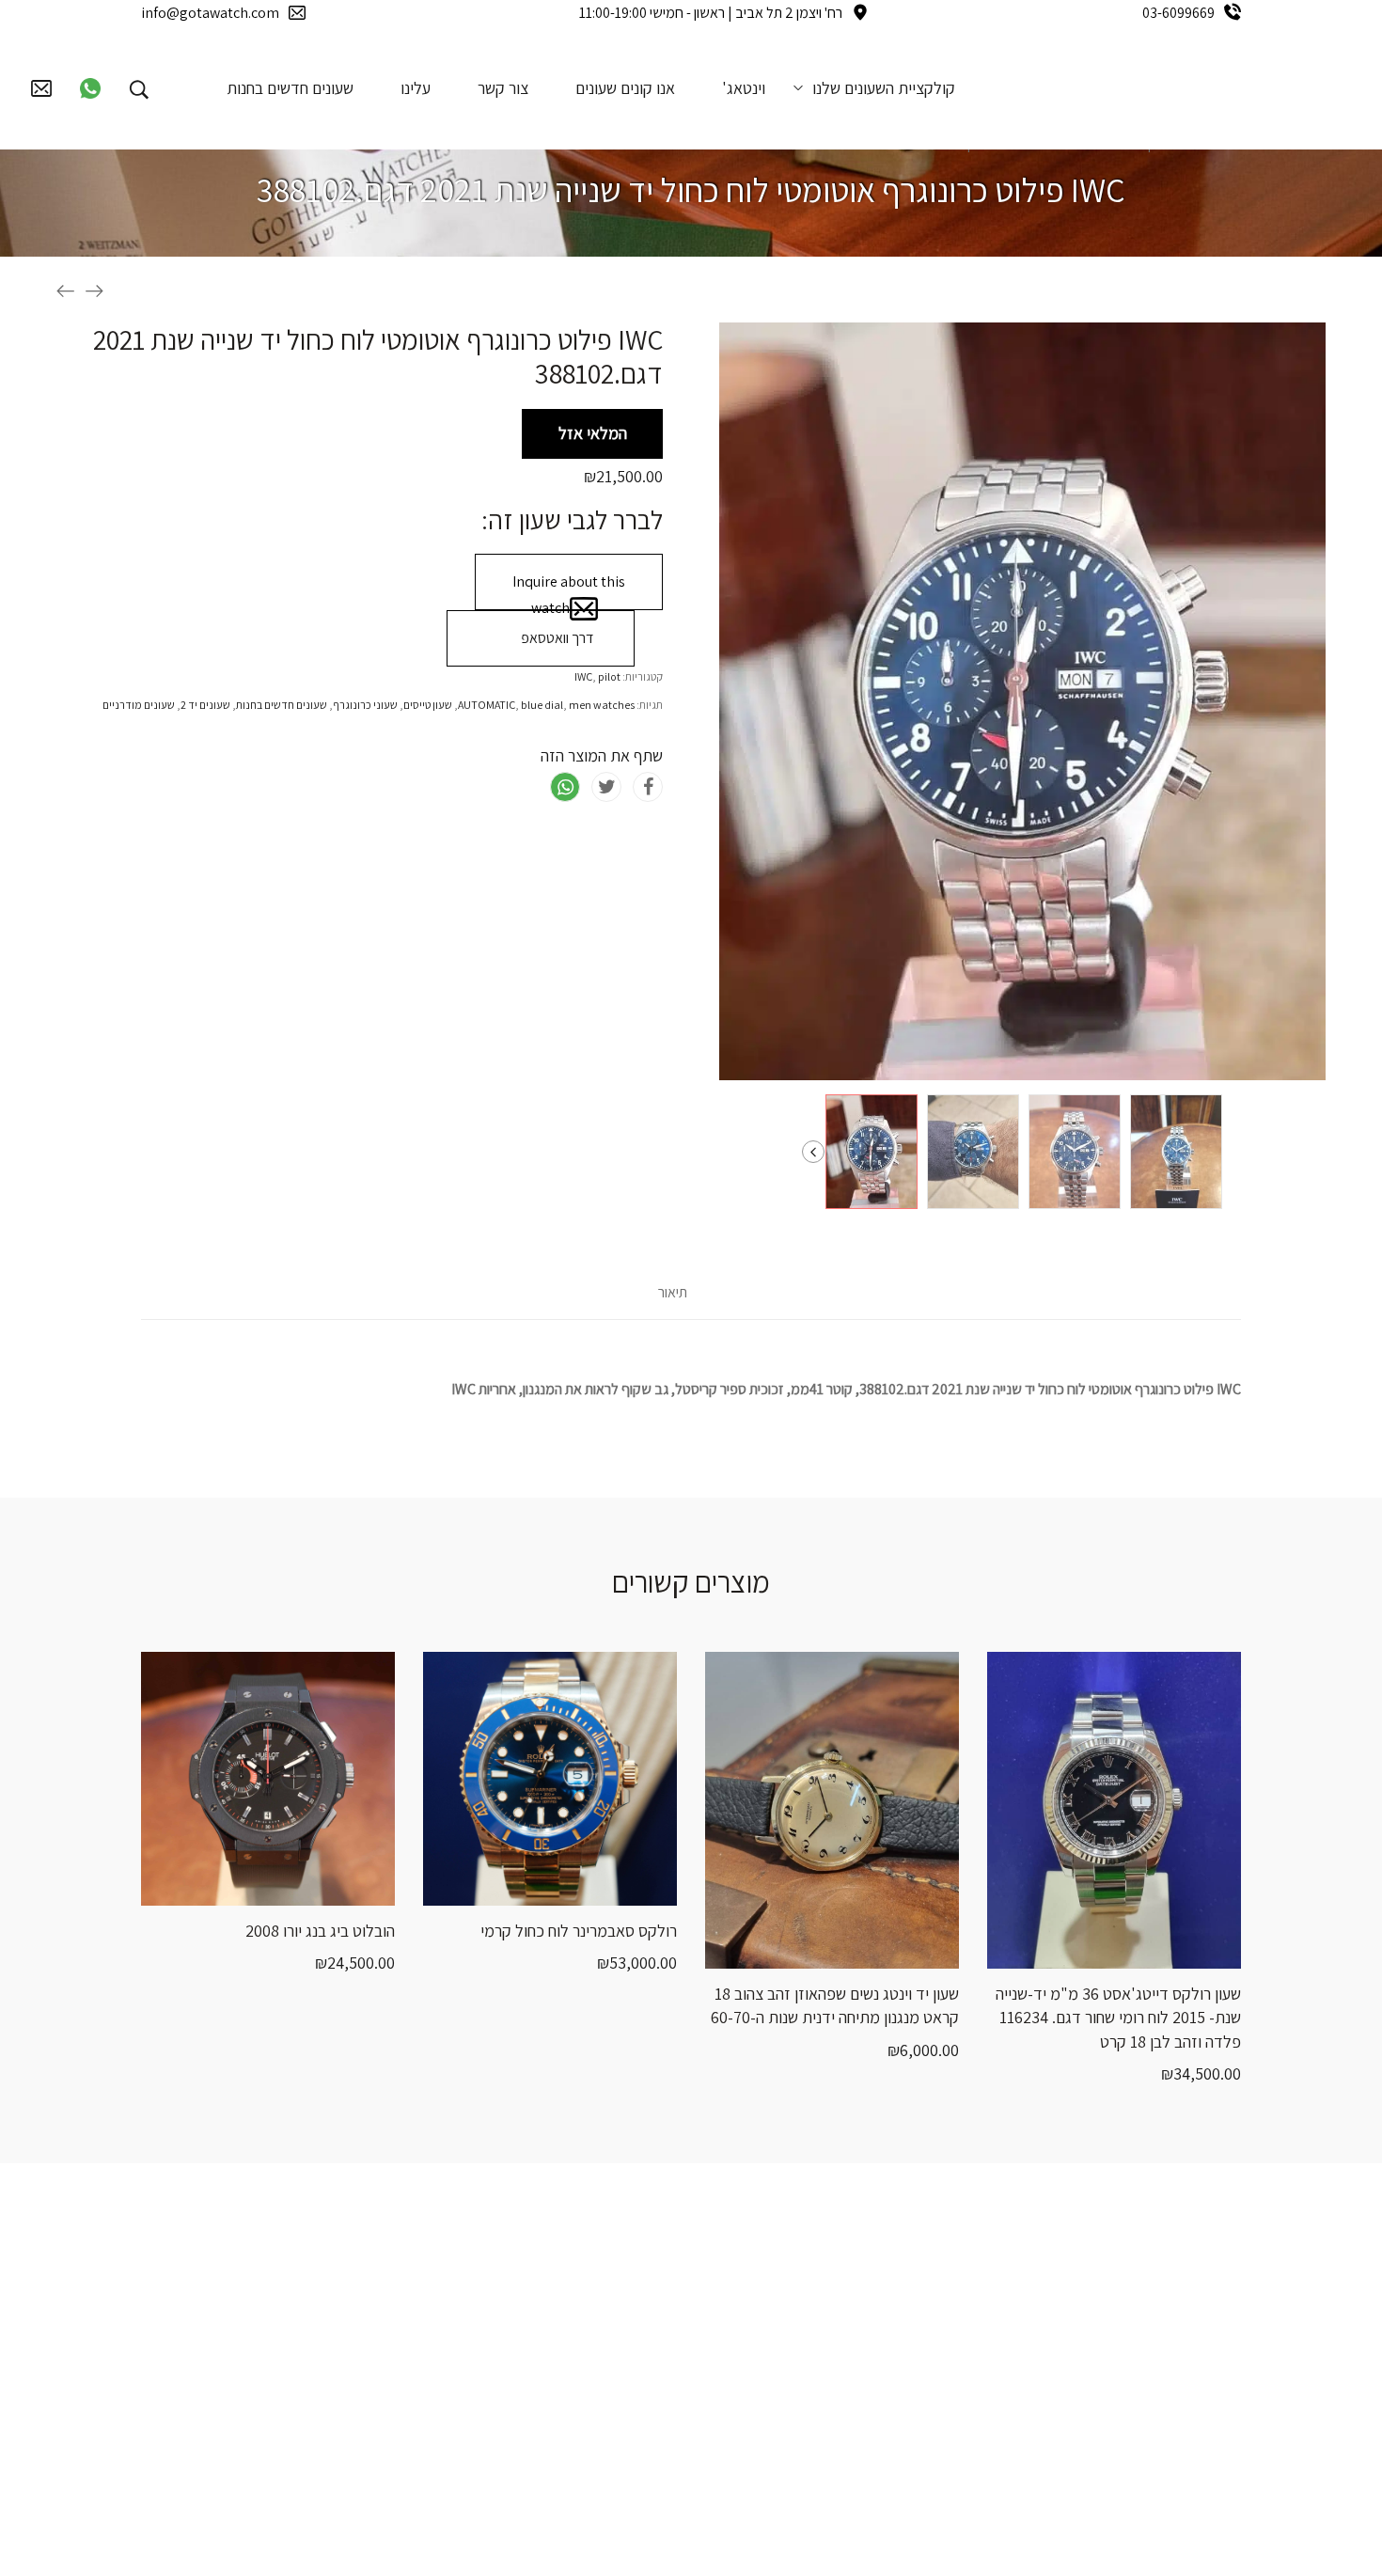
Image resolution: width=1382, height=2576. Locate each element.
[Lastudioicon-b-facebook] (407, 2333)
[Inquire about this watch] (338, 1887)
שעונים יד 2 (205, 705)
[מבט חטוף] (244, 1887)
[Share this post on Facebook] (648, 787)
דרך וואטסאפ (556, 638)
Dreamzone (887, 2527)
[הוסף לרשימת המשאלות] (197, 1887)
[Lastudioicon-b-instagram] (229, 2333)
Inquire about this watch (569, 591)
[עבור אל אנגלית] (193, 87)
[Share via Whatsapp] (565, 787)
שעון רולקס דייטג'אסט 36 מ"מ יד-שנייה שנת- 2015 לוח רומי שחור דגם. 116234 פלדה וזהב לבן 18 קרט (1118, 2017)
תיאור (673, 1293)
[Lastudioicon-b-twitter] (348, 2333)
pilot (609, 676)
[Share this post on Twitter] (606, 787)
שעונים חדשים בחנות (282, 705)
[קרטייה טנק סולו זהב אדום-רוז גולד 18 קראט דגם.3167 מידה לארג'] (66, 291)
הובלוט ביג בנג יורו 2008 (320, 1931)
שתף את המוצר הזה (602, 755)
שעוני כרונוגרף (365, 705)
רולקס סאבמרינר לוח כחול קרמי (579, 1931)
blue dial (542, 705)
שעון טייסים (428, 705)
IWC (583, 676)
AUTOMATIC (487, 705)
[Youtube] (407, 2398)
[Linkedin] (348, 2398)
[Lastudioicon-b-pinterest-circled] (289, 2333)
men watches (602, 705)
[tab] (673, 1302)
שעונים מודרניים (139, 705)
